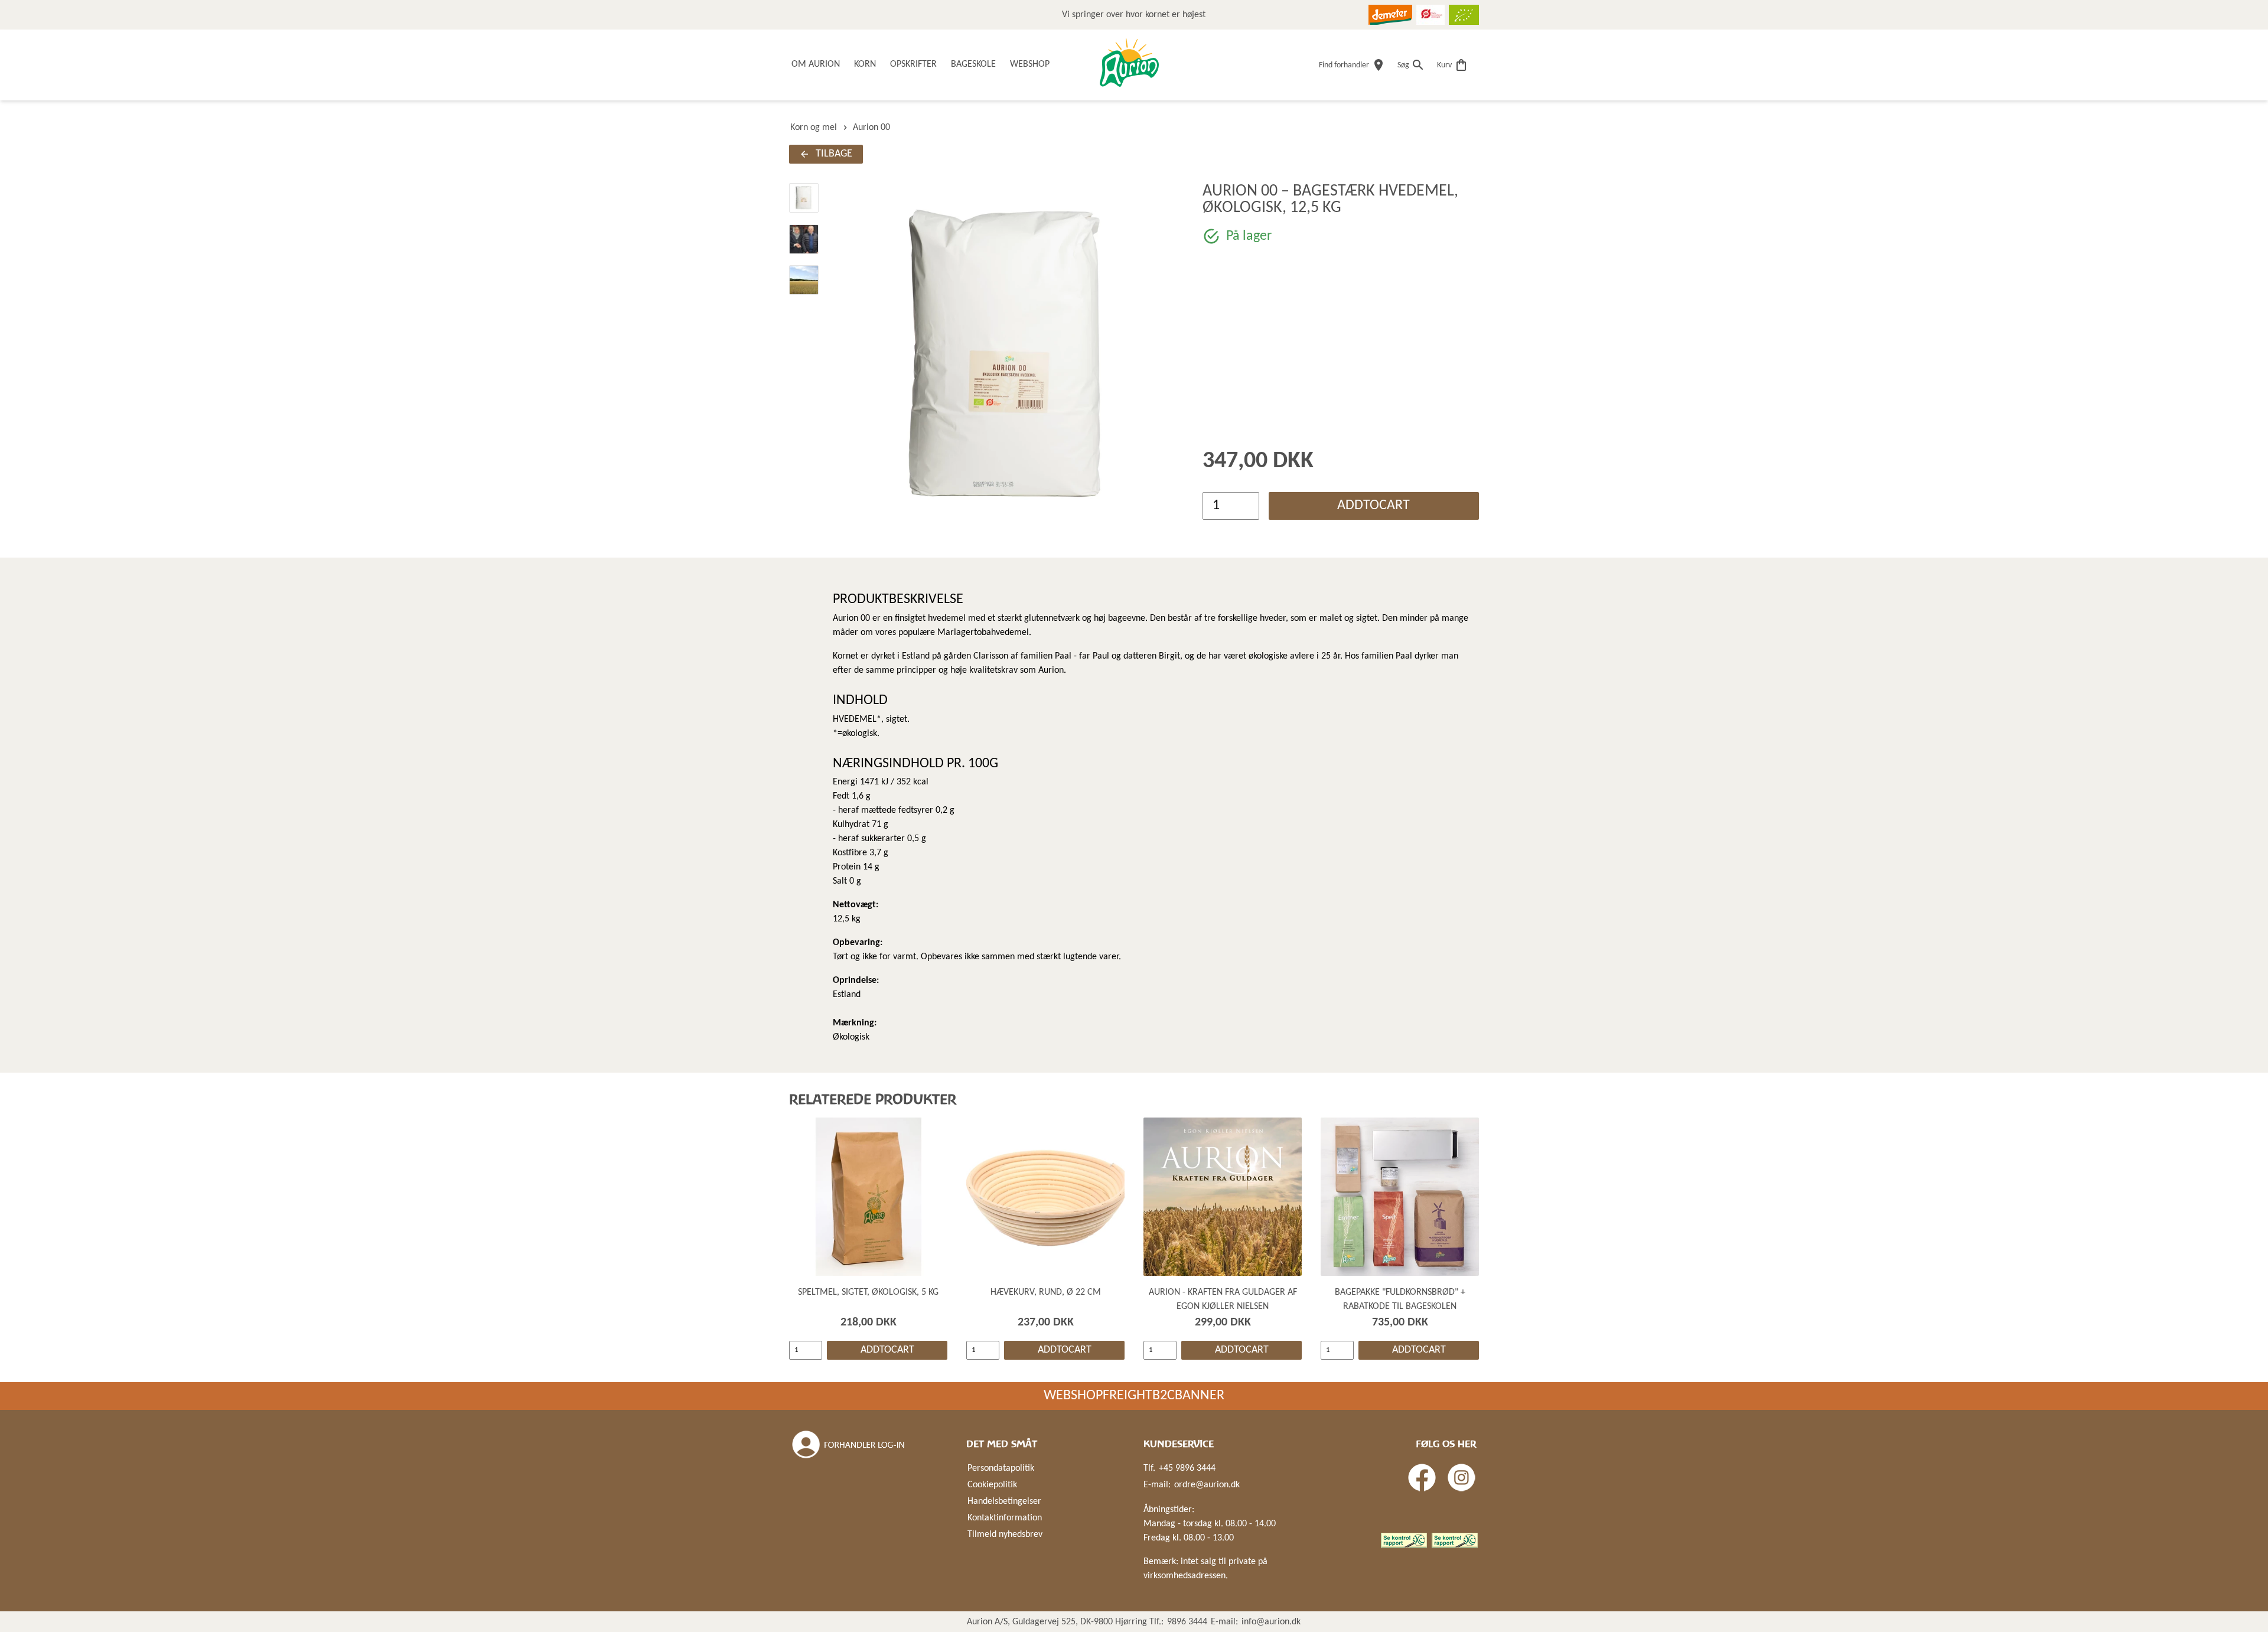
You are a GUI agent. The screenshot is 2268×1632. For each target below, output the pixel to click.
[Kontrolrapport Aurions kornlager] (1404, 1540)
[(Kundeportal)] (849, 1445)
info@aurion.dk (1271, 1622)
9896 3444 (1187, 1622)
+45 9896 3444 (1187, 1468)
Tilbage (834, 154)
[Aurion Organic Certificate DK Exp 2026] (1430, 15)
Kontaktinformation (1005, 1518)
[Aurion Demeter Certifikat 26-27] (1390, 15)
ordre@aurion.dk (1207, 1485)
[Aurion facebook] (1422, 1478)
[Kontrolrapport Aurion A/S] (1455, 1540)
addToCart (1373, 506)
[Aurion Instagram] (1462, 1478)
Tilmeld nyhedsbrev (1005, 1535)
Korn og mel (814, 128)
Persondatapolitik (1001, 1468)
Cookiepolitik (992, 1485)
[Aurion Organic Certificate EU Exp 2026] (1464, 15)
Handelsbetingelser (1004, 1501)
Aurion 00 (871, 128)
